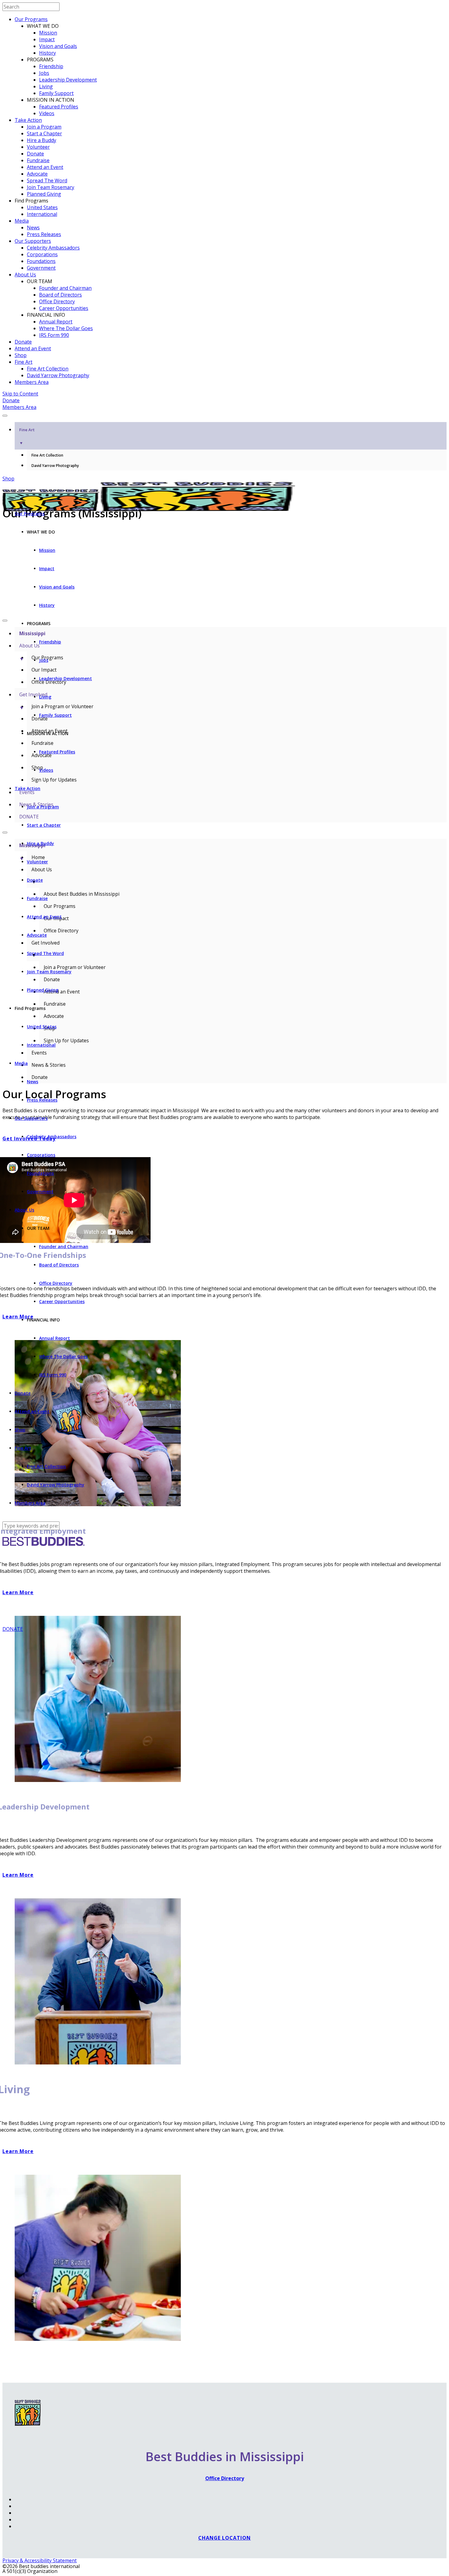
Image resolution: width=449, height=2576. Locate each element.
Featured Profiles (59, 107)
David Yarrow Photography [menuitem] (55, 466)
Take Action (28, 120)
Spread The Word (47, 180)
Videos (47, 113)
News (33, 228)
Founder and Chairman (65, 288)
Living (46, 86)
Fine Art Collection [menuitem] (47, 455)
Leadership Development (68, 80)
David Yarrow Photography (58, 375)
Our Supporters (33, 241)
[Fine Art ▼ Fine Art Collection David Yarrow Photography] (224, 414)
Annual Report (56, 322)
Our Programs (31, 19)
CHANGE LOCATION (224, 2538)
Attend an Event (45, 167)
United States (42, 207)
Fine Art (24, 362)
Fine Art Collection (48, 369)
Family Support (56, 93)
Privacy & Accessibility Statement (40, 2560)
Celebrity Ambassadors (53, 248)
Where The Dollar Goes (66, 328)
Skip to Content (20, 394)
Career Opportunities (64, 308)
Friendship (51, 66)
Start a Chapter (44, 133)
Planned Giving (44, 194)
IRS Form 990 (54, 335)
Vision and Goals (58, 46)
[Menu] (5, 416)
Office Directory (57, 301)
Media (22, 221)
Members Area (32, 382)
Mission (48, 33)
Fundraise (38, 160)
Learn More (18, 1875)
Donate (35, 154)
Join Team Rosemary (51, 187)
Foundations (41, 261)
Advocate (37, 174)
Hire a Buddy (42, 140)
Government (41, 268)
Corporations (42, 254)
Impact (47, 39)
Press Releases (44, 234)
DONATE (13, 1629)
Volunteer (38, 147)
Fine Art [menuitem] (27, 436)
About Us (25, 275)
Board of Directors (60, 295)
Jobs (44, 73)
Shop (21, 355)
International (42, 214)
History (47, 53)
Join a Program (44, 127)
